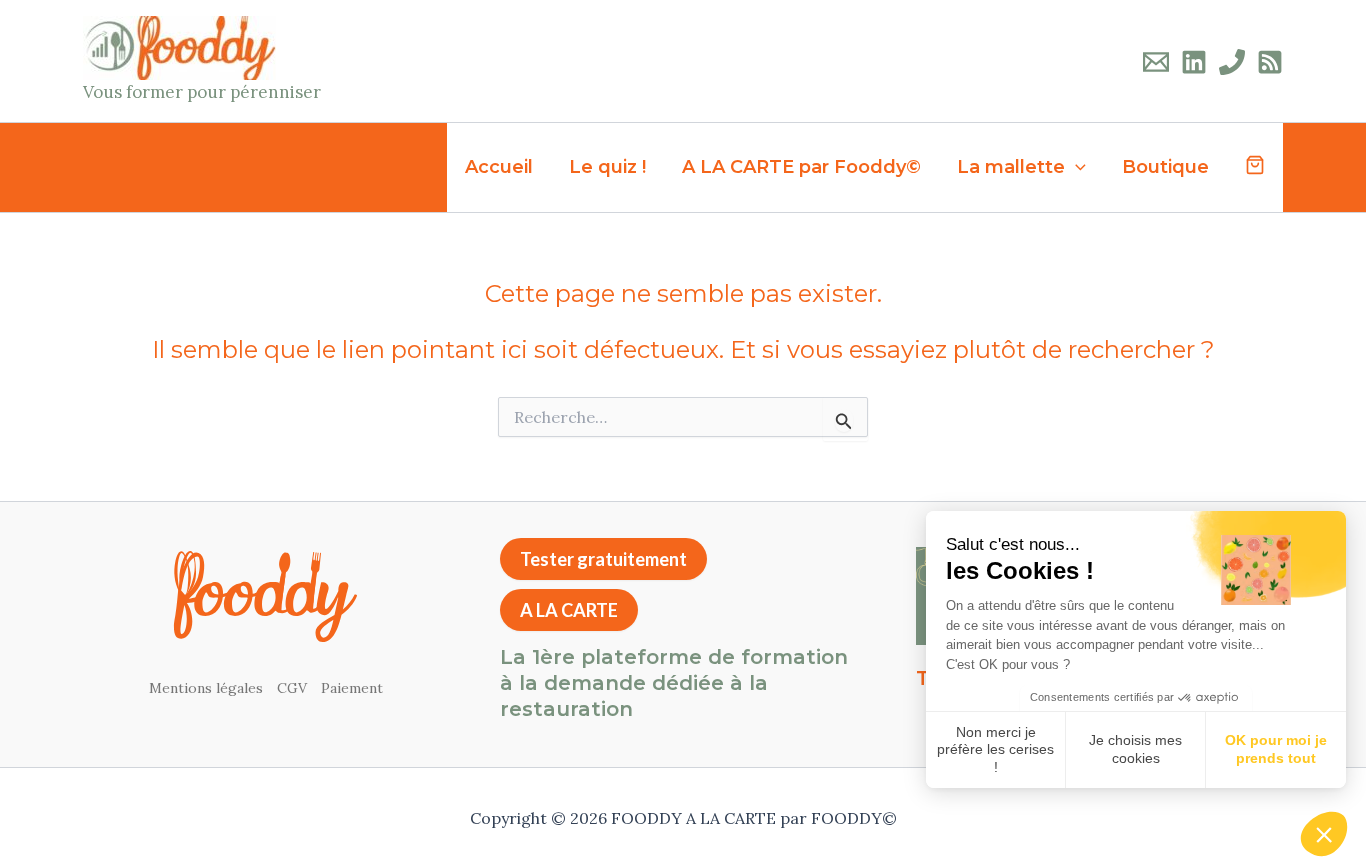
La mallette (1011, 167)
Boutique (1165, 167)
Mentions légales (206, 688)
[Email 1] (1156, 62)
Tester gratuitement (603, 559)
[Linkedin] (1194, 62)
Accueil (499, 167)
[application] (1075, 167)
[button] (1324, 834)
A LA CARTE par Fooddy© (801, 167)
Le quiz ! (607, 167)
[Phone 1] (1232, 62)
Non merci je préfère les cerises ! (995, 749)
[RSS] (1270, 62)
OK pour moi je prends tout (1276, 749)
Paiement (352, 688)
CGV (292, 688)
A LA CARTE (569, 610)
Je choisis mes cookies (1135, 749)
